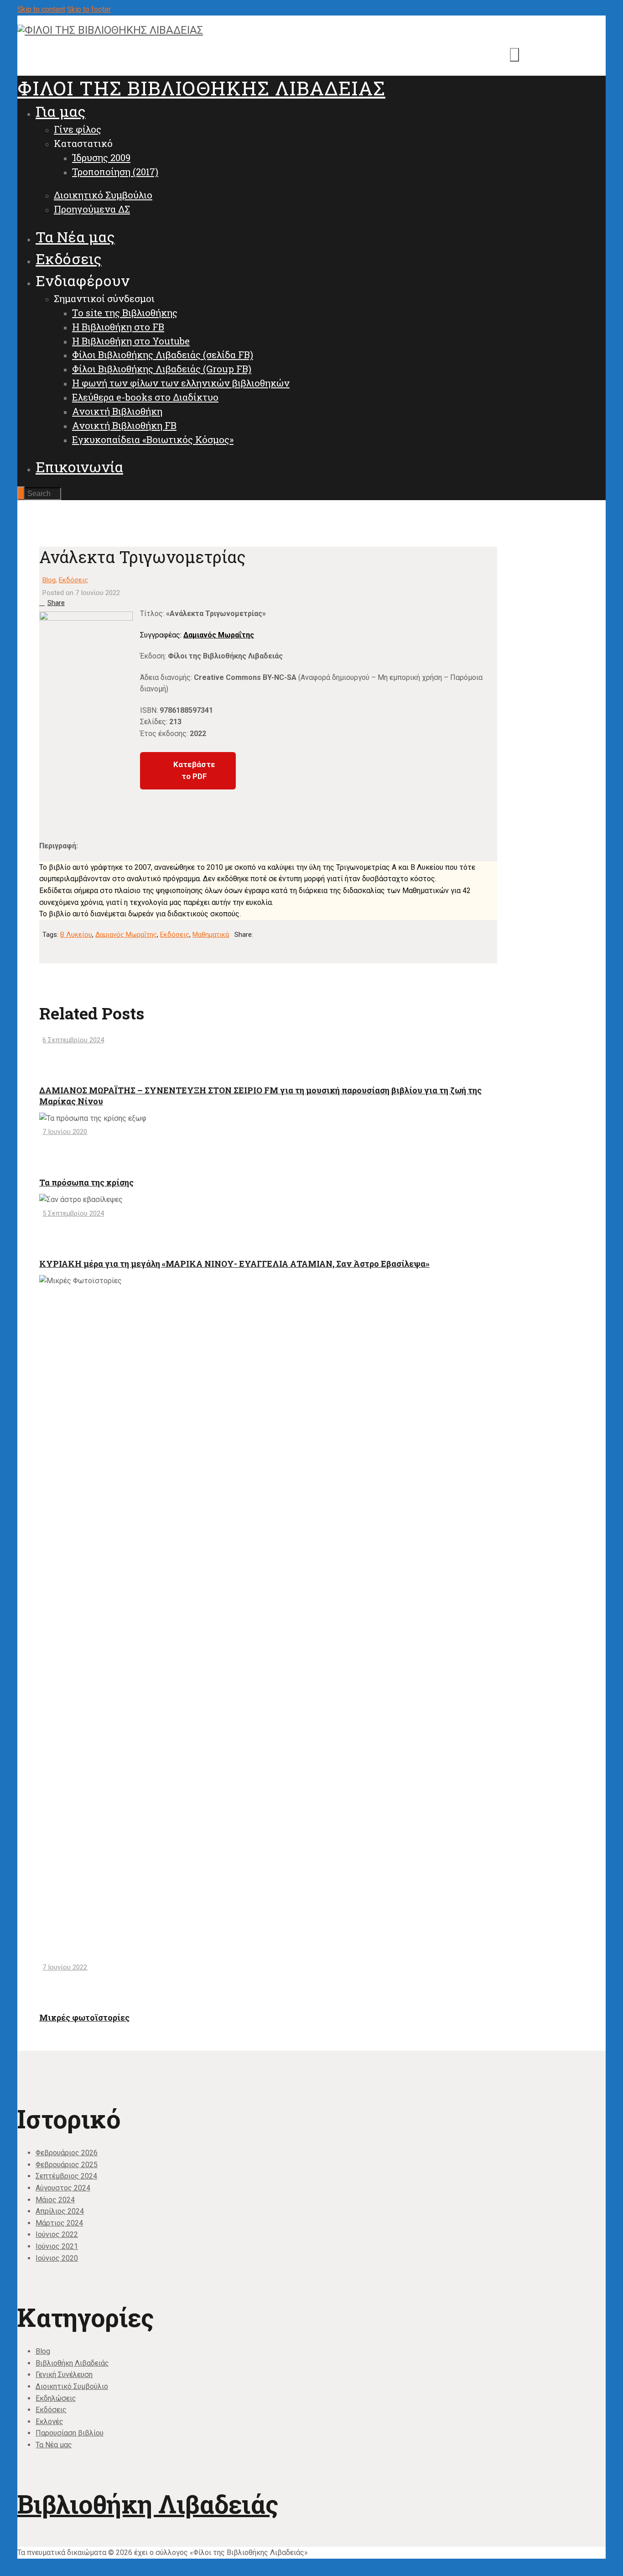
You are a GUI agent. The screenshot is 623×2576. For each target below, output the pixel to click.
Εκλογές (49, 2422)
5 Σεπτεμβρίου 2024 (73, 1213)
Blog (49, 580)
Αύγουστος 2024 (63, 2188)
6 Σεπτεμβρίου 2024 (73, 1040)
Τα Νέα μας (54, 2445)
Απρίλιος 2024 (60, 2211)
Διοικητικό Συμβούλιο (72, 2386)
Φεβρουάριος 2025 (67, 2165)
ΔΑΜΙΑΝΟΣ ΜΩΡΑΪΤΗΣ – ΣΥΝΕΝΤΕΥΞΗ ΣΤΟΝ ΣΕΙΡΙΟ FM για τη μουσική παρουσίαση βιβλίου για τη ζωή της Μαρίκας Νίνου (260, 1095)
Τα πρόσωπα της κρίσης (86, 1182)
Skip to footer (89, 9)
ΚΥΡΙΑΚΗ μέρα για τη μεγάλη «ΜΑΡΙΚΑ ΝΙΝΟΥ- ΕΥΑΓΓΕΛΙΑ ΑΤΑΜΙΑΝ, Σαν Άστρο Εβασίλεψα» (234, 1264)
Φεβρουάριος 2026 (67, 2153)
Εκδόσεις (73, 580)
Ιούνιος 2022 (57, 2234)
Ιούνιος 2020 (57, 2258)
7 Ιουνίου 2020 (65, 1132)
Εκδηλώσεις (56, 2398)
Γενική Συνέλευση (64, 2375)
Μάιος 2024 (55, 2200)
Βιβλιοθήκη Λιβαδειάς (72, 2363)
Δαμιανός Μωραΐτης (219, 635)
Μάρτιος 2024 (59, 2223)
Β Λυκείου (76, 935)
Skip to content (41, 9)
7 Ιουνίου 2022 (65, 1967)
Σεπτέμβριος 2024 (66, 2176)
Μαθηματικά (211, 935)
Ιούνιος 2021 (57, 2246)
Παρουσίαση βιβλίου (70, 2433)
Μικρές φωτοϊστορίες (84, 2017)
